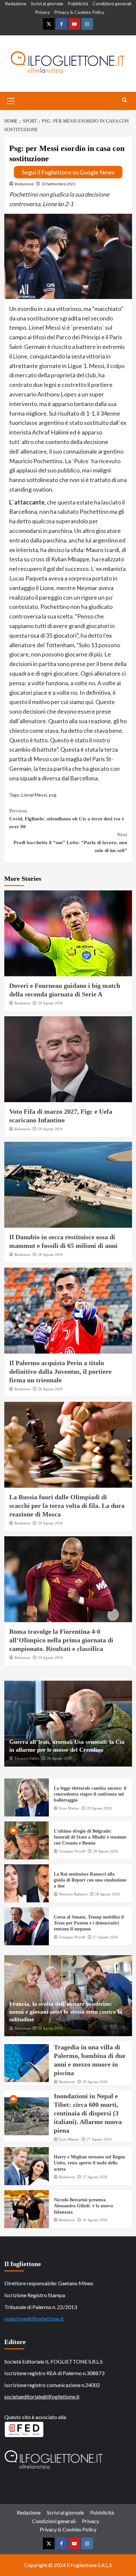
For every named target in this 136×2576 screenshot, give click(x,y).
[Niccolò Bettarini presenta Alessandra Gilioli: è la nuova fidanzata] (27, 2209)
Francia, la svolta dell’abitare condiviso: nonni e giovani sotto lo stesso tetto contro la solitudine (66, 2012)
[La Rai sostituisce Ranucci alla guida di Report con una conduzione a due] (27, 1883)
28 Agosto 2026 (59, 1758)
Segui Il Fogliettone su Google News (68, 172)
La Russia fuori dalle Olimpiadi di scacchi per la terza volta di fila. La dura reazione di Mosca (67, 1506)
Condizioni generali (112, 3)
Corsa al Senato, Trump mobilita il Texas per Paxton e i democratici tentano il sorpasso (89, 1923)
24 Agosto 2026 (50, 1658)
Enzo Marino (69, 1808)
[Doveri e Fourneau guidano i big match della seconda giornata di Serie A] (68, 933)
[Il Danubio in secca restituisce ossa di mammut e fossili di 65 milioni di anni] (68, 1185)
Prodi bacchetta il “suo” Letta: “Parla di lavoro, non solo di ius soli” (70, 842)
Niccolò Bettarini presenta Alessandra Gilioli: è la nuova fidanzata (83, 2206)
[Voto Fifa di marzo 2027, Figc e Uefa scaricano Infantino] (68, 1059)
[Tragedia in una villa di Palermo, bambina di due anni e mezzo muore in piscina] (27, 2063)
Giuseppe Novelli (72, 1851)
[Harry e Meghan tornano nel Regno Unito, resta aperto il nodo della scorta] (27, 2166)
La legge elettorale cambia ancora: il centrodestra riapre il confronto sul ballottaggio (90, 1794)
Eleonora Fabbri (27, 1758)
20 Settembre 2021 (59, 184)
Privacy (42, 12)
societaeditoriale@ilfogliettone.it (42, 2396)
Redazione (16, 3)
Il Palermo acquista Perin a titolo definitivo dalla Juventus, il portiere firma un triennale (60, 1371)
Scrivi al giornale (47, 3)
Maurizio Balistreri (73, 1894)
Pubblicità (78, 3)
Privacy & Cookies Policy (79, 12)
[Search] (125, 100)
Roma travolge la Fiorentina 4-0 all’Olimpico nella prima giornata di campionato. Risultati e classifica (61, 1640)
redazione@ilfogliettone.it (34, 2318)
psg (53, 795)
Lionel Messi (34, 795)
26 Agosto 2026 (50, 1003)
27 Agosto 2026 (105, 1937)
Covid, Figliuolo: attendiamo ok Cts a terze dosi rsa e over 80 (67, 819)
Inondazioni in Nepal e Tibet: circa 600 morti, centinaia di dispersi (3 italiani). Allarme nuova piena (88, 2113)
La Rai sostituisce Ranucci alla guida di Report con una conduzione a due (90, 1880)
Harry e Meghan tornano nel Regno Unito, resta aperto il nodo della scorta (89, 2163)
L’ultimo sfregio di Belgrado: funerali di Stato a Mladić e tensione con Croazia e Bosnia (90, 1837)
